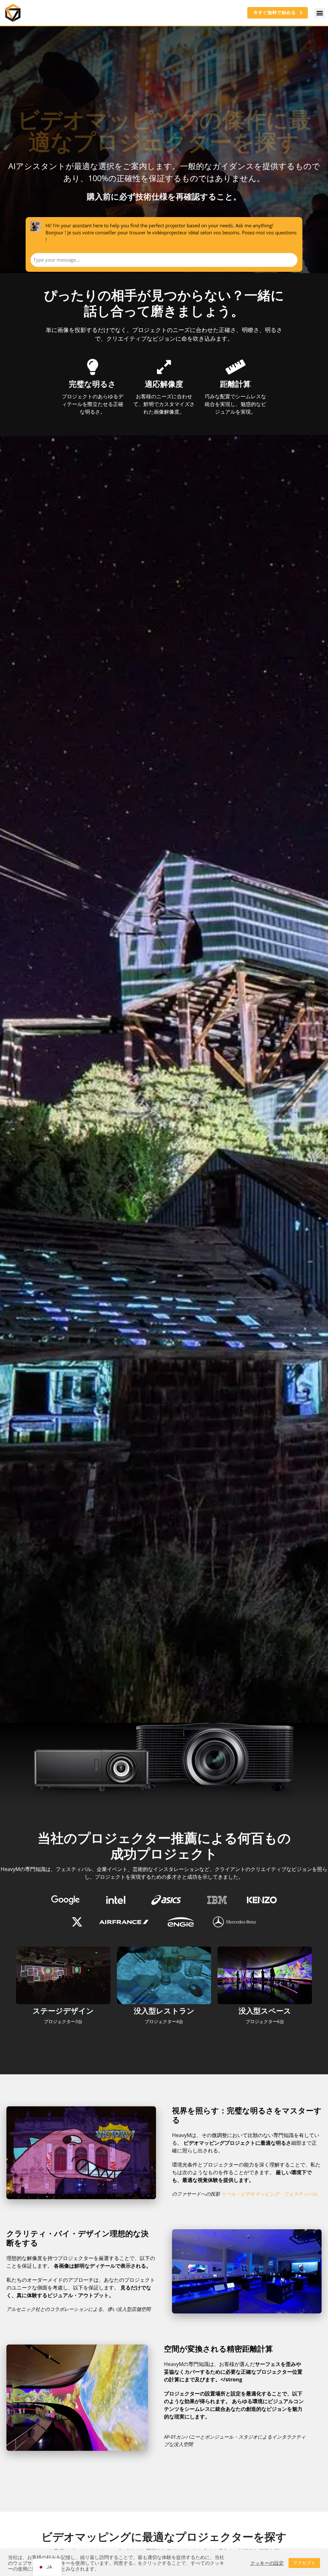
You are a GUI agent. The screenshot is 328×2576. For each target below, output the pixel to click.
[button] (320, 13)
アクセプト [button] (304, 2563)
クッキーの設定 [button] (267, 2563)
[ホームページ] (13, 13)
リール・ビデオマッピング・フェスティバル (269, 2194)
